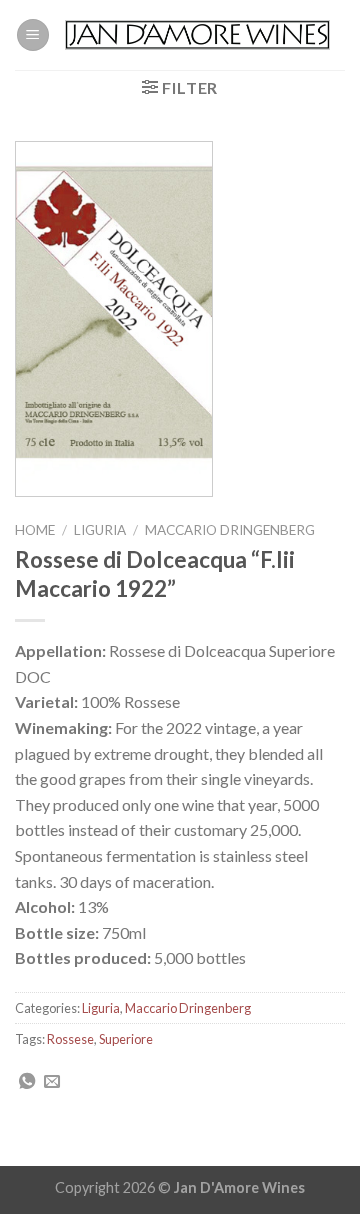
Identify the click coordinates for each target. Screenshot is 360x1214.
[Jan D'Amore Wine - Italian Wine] (197, 35)
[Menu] (33, 35)
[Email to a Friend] (52, 1082)
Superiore (126, 1039)
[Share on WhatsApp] (27, 1082)
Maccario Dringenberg (230, 530)
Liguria (100, 530)
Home (35, 530)
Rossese (70, 1039)
